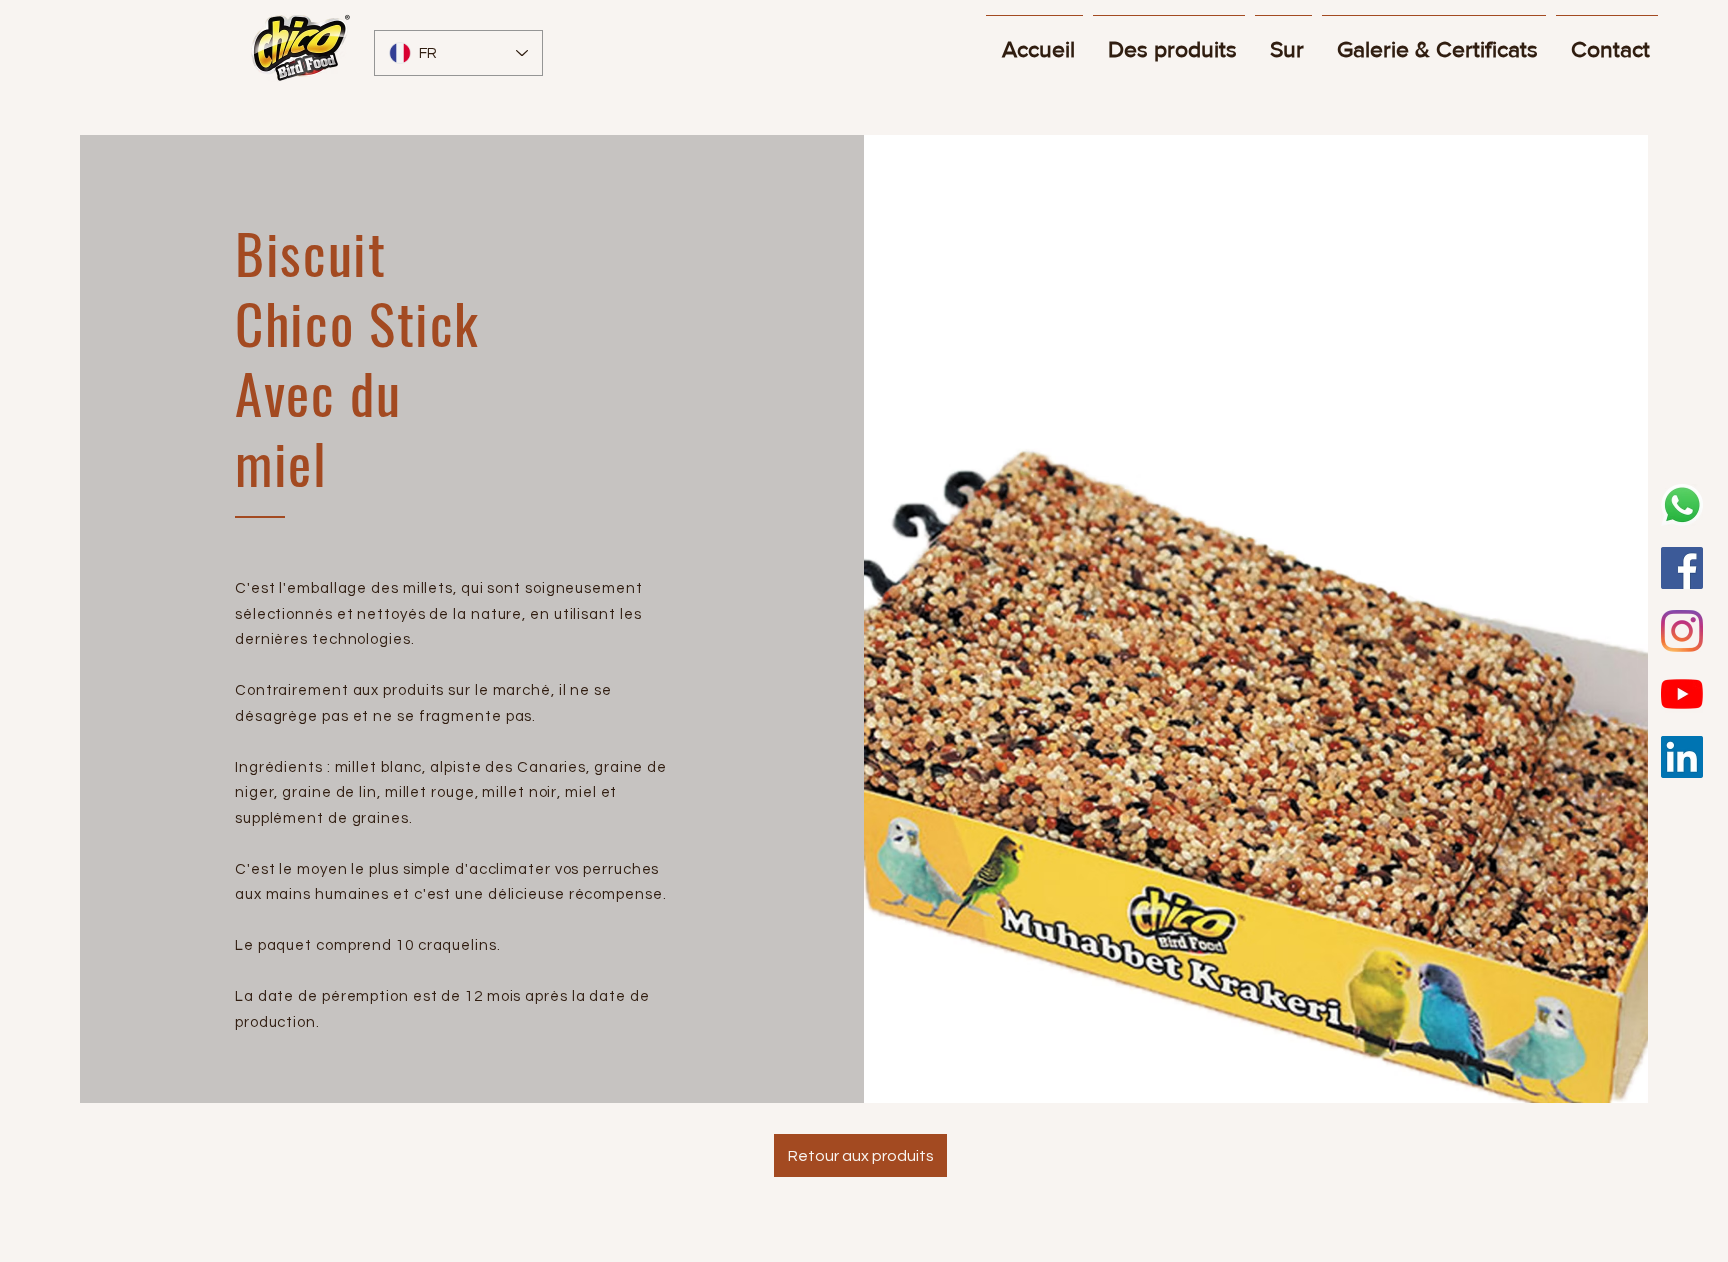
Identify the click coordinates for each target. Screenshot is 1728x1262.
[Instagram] (1682, 631)
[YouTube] (1682, 694)
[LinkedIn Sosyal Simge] (1682, 757)
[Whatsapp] (1682, 505)
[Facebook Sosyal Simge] (1682, 568)
